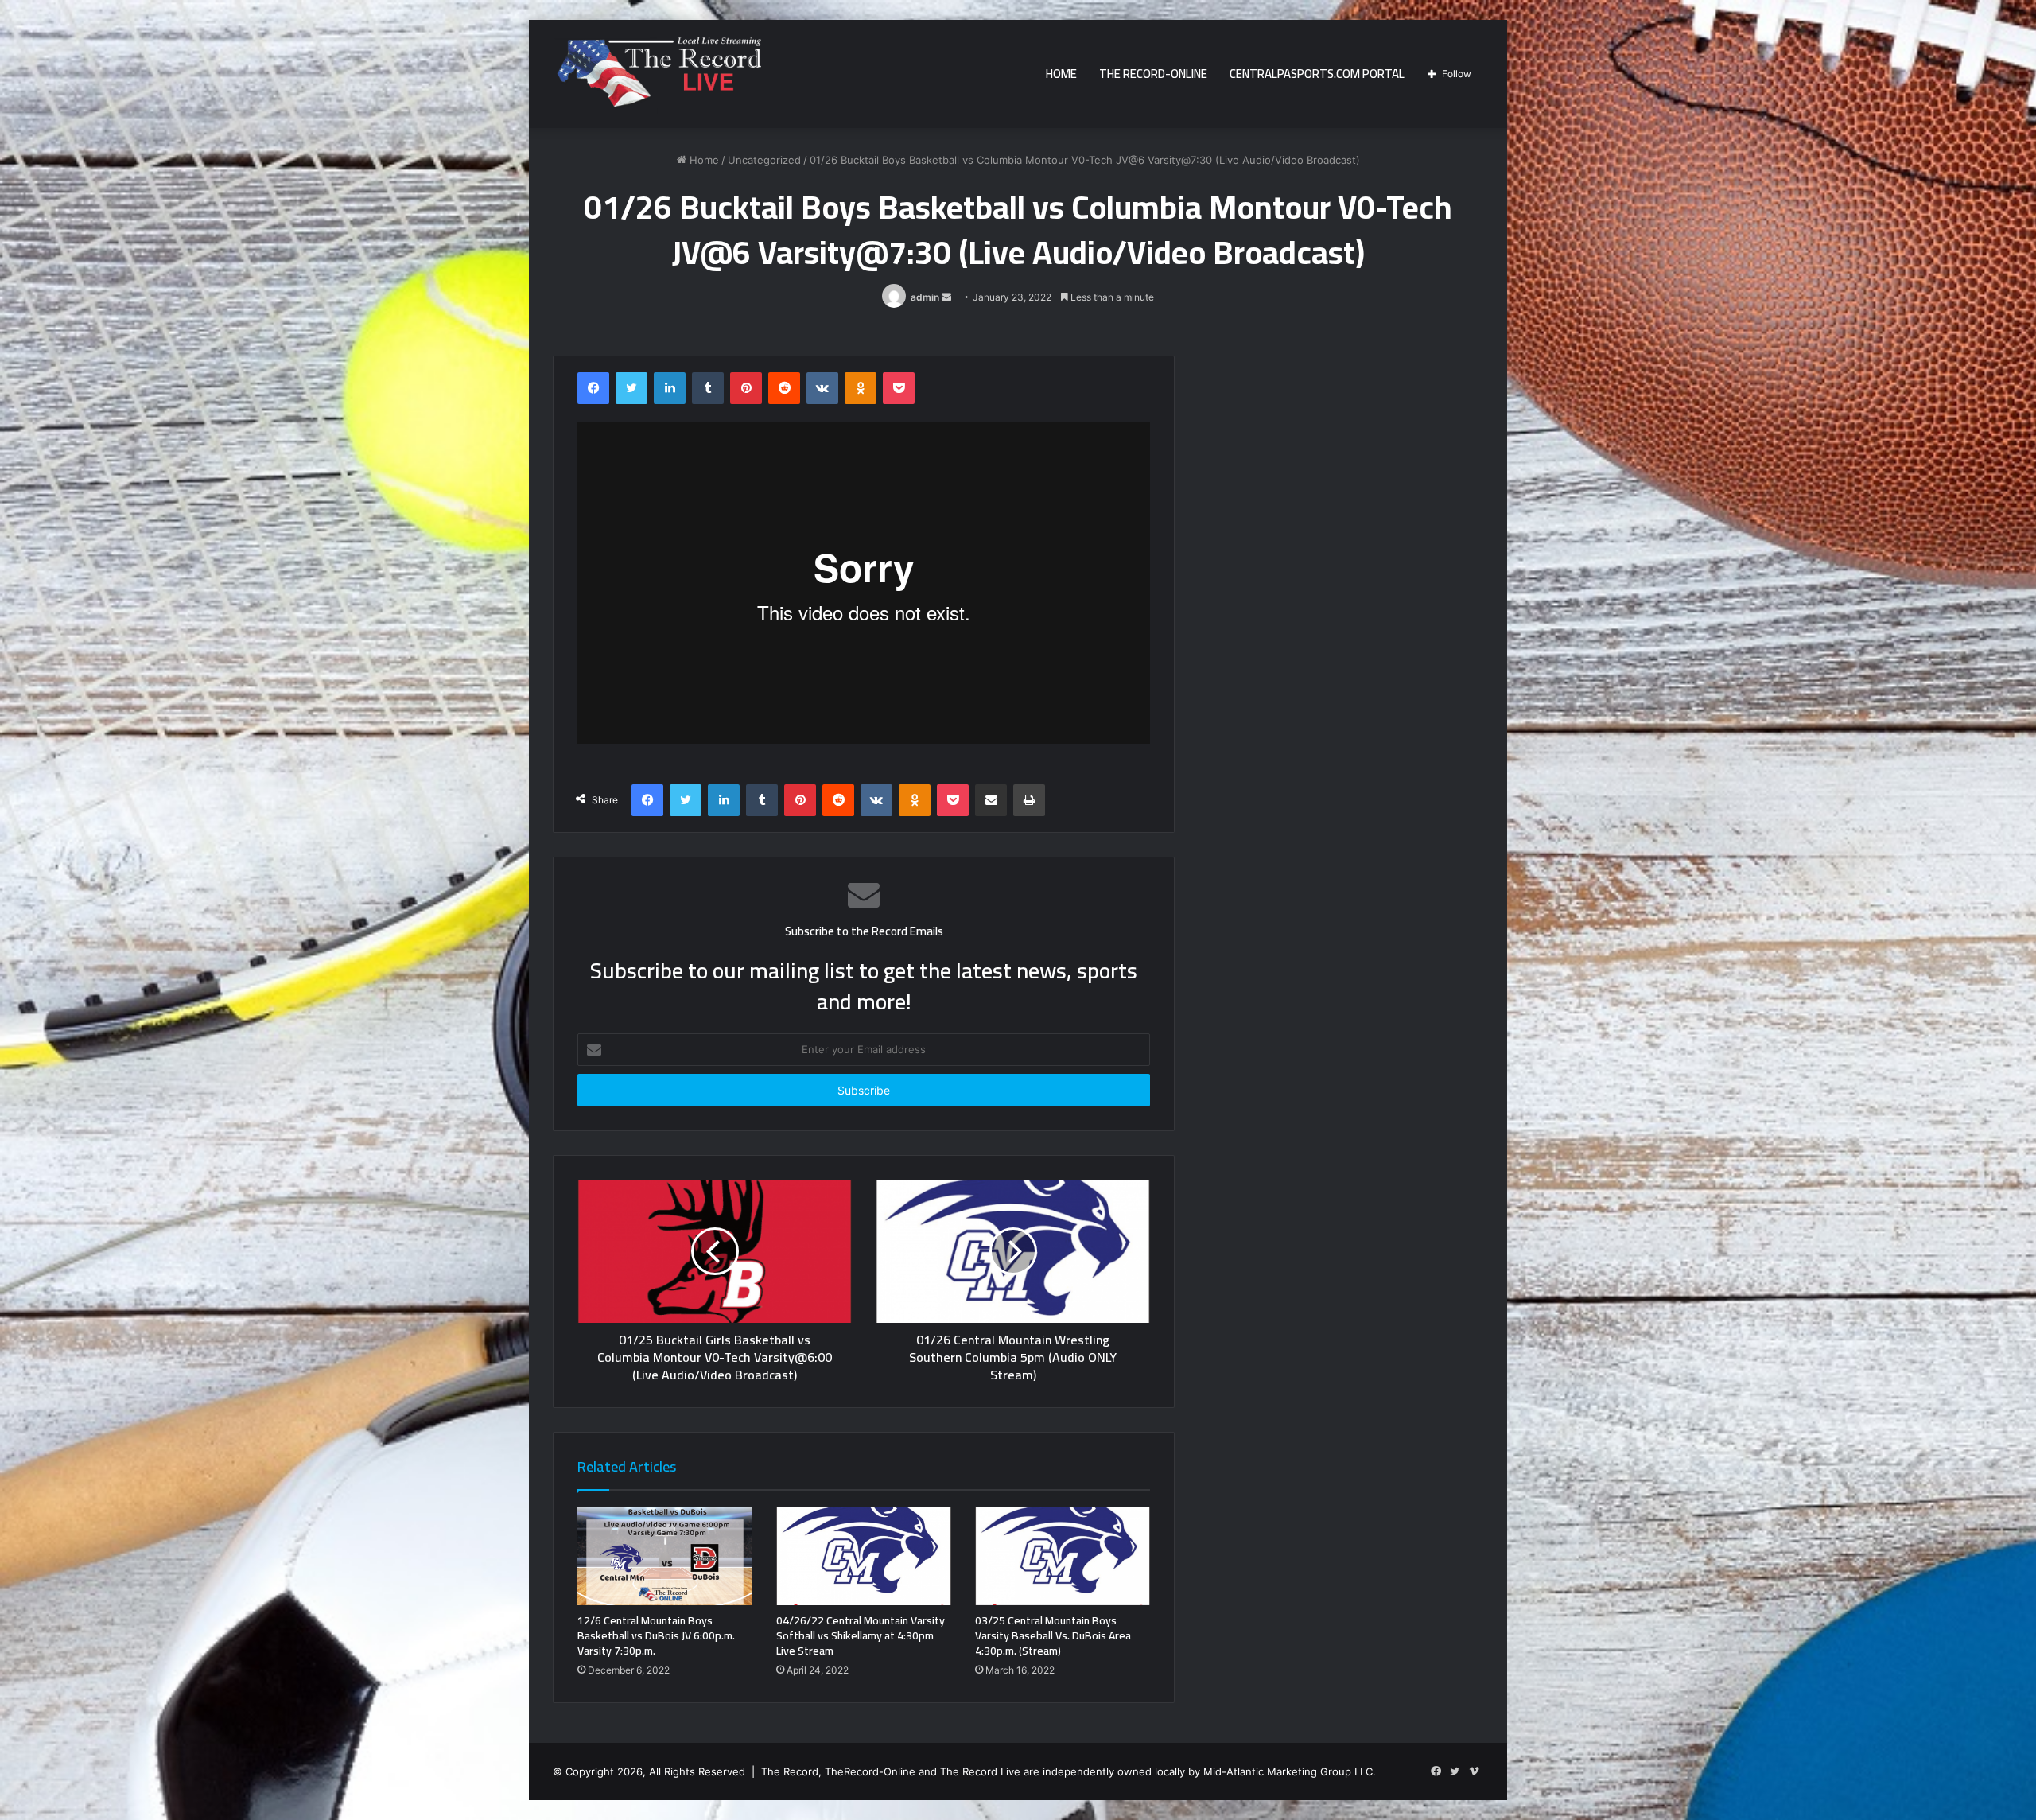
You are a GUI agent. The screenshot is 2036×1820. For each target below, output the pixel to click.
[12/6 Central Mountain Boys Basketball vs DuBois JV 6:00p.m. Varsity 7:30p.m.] (665, 1556)
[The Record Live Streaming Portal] (657, 76)
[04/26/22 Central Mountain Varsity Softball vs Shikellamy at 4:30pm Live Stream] (864, 1556)
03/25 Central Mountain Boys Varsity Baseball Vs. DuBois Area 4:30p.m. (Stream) (1053, 1635)
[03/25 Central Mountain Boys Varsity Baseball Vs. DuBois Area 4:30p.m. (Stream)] (1063, 1556)
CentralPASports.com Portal (1317, 74)
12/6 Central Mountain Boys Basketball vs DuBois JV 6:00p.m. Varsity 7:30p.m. (656, 1635)
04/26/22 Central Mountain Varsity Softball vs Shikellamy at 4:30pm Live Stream (861, 1635)
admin (925, 297)
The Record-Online (1153, 74)
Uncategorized (764, 160)
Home (1061, 74)
